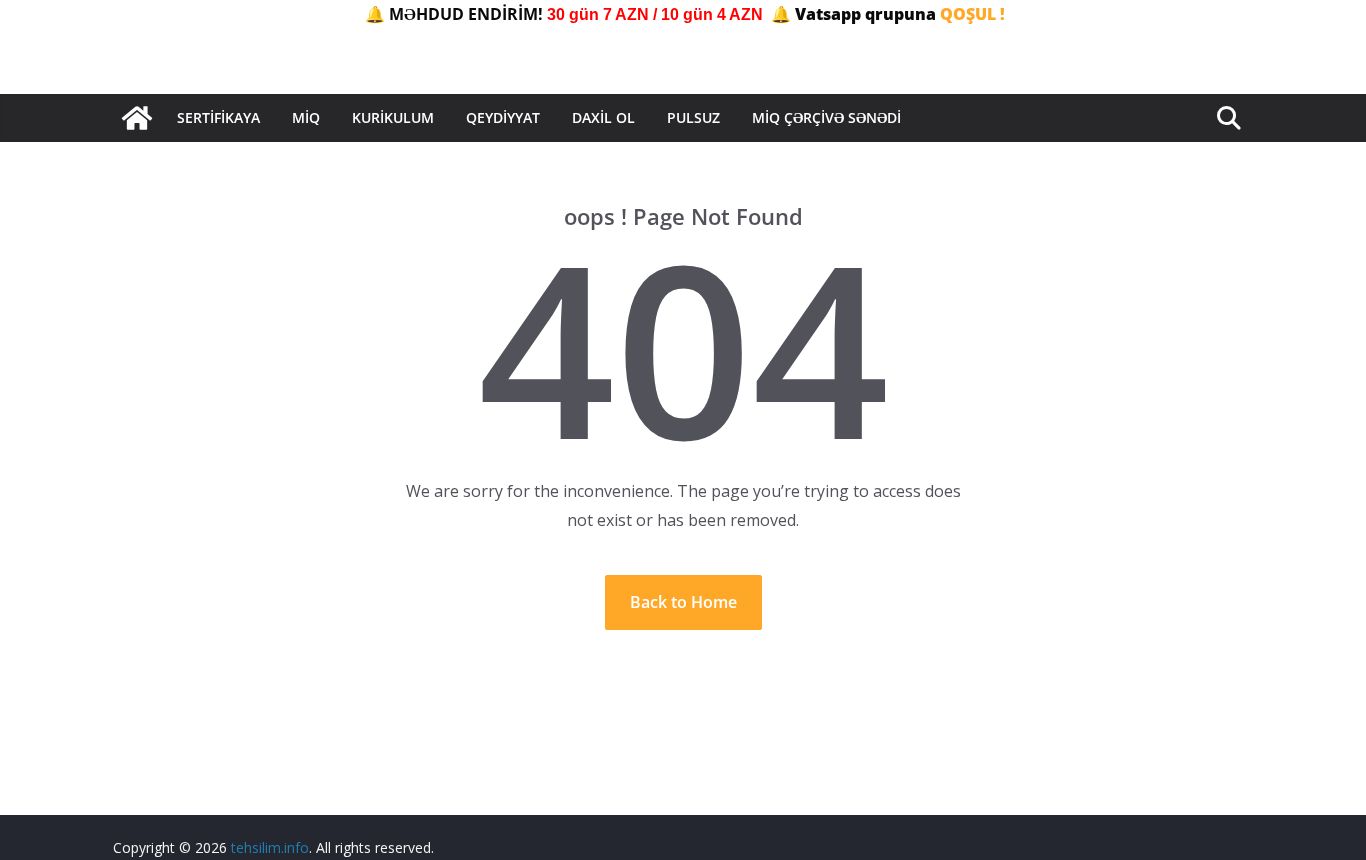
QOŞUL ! (972, 14)
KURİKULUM (393, 117)
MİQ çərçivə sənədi (826, 117)
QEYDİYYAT (503, 117)
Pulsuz (693, 117)
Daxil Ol (603, 117)
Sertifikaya (218, 117)
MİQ (306, 117)
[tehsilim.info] (137, 118)
